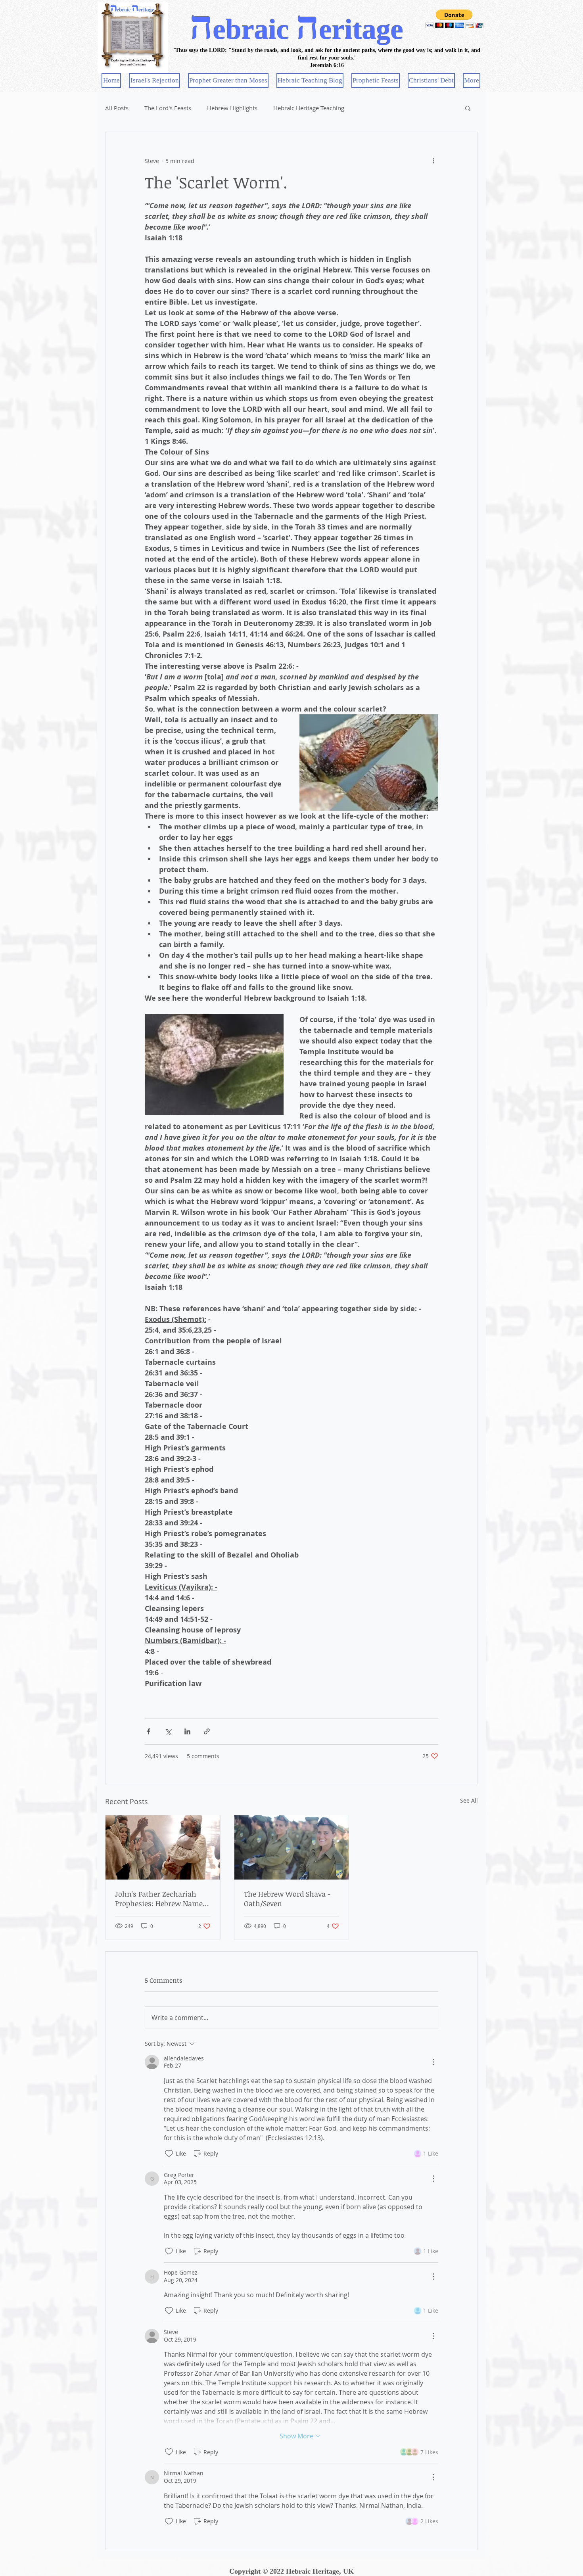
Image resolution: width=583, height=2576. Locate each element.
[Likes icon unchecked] (169, 2154)
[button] (454, 19)
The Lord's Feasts (168, 108)
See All (469, 1800)
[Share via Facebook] (149, 1731)
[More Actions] (433, 2062)
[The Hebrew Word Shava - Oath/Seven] (292, 1847)
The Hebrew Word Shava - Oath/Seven (287, 1899)
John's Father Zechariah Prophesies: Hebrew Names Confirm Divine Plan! (161, 1899)
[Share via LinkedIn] (187, 1731)
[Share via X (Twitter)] (168, 1731)
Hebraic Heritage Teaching (309, 108)
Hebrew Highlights (232, 108)
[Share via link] (207, 1731)
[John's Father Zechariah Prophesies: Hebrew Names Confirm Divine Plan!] (163, 1847)
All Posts (117, 108)
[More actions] (433, 161)
